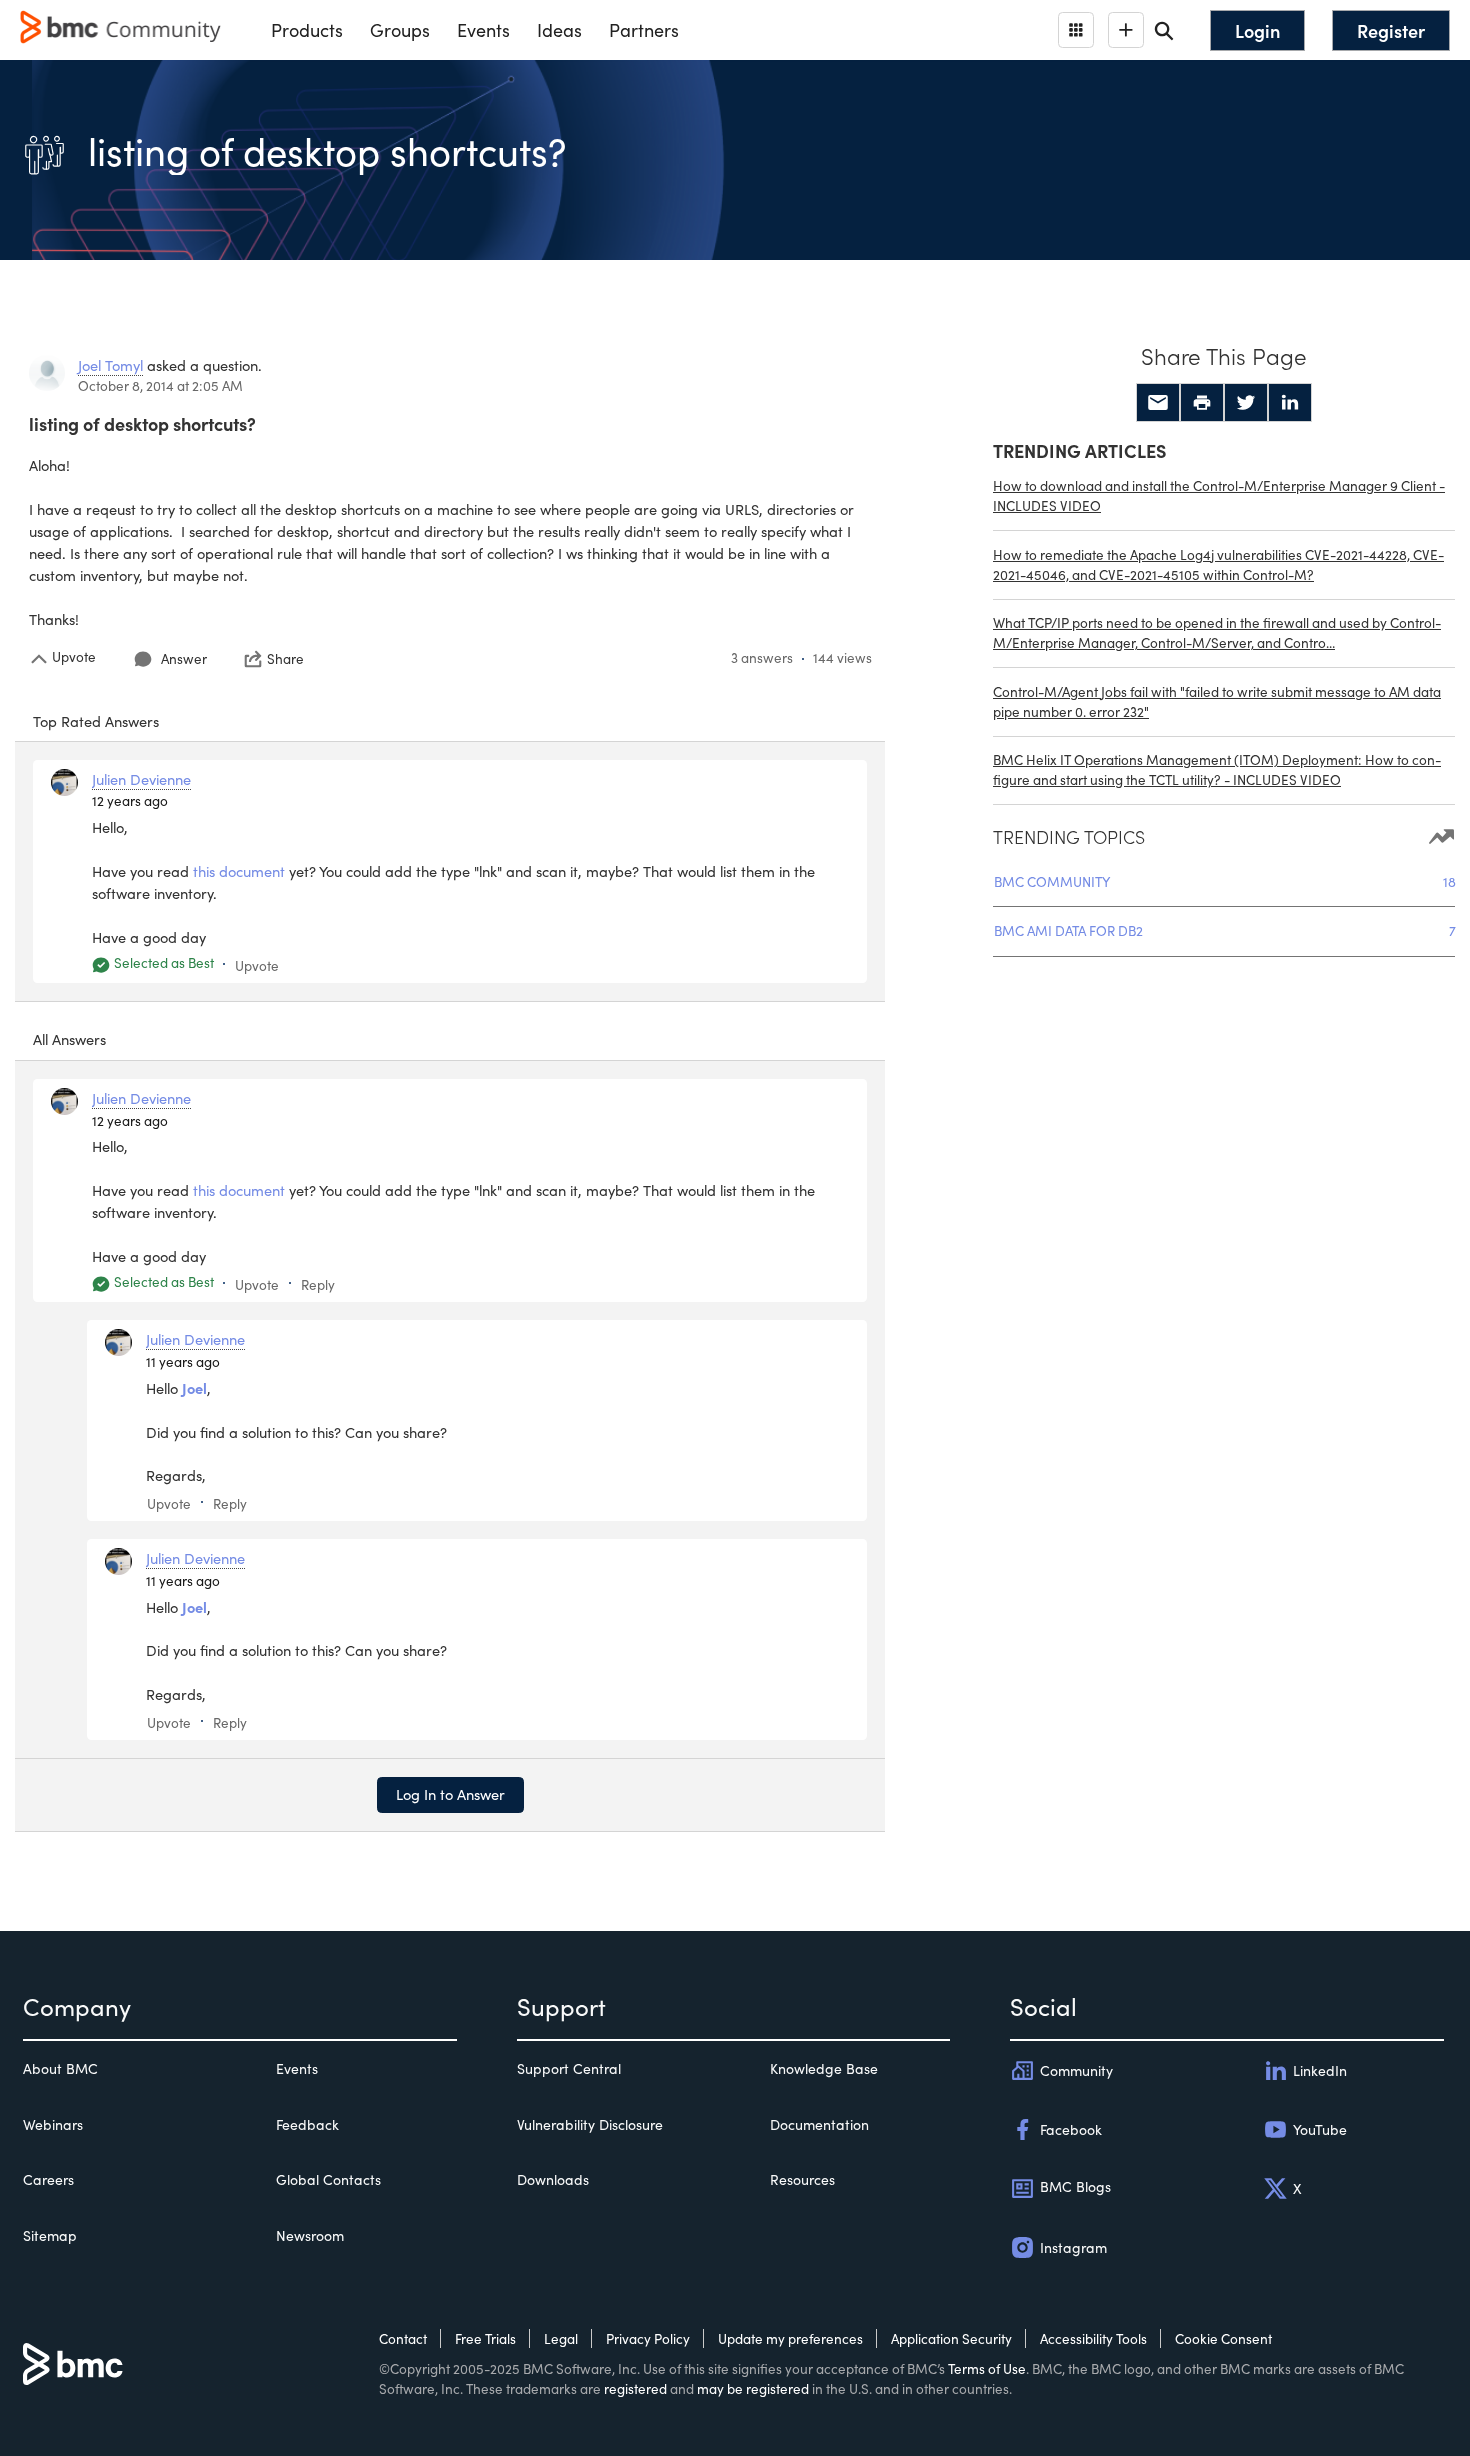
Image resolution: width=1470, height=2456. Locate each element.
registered (635, 2388)
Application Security (951, 2338)
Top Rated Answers (96, 721)
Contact (403, 2338)
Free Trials (485, 2338)
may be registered (753, 2388)
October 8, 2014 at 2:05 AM (160, 385)
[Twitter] (1246, 403)
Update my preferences (790, 2338)
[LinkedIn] (1290, 403)
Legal (561, 2338)
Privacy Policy (648, 2338)
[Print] (1202, 403)
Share (285, 659)
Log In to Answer (450, 1794)
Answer (184, 658)
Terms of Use (987, 2368)
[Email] (1158, 403)
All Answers (69, 1039)
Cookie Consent (1223, 2338)
